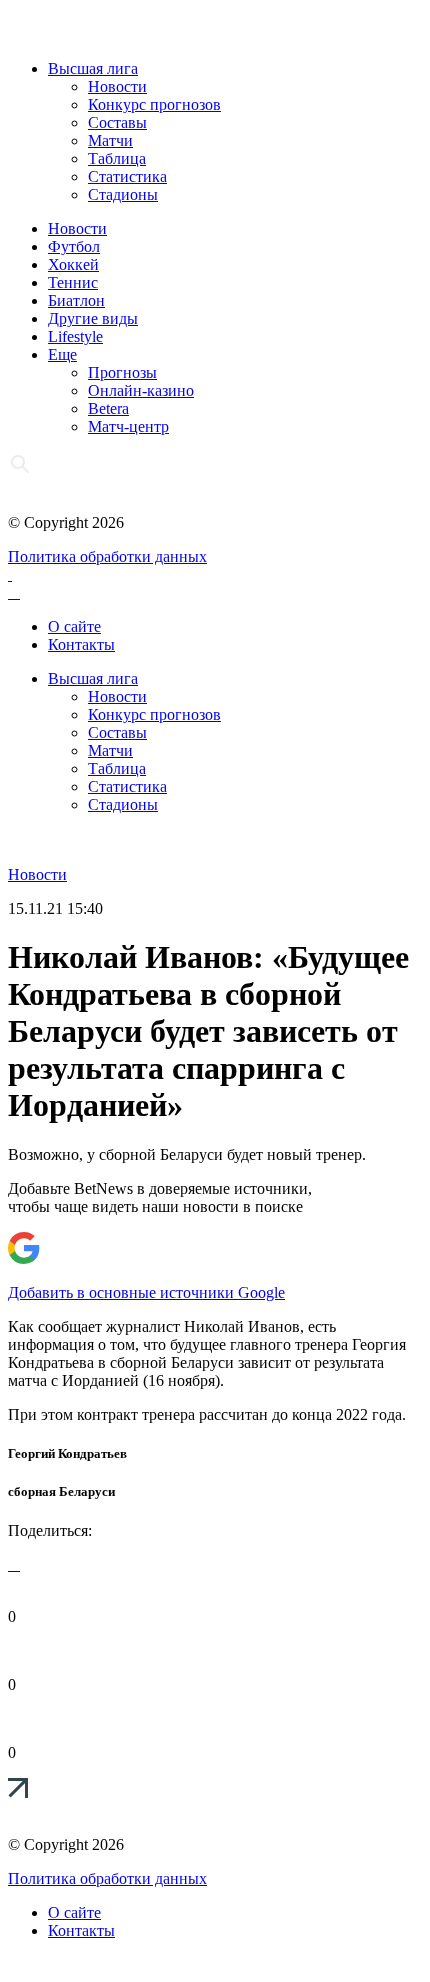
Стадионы (123, 194)
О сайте (74, 626)
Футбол (74, 246)
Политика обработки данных (107, 556)
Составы (117, 122)
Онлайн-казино (141, 390)
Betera (108, 408)
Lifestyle (75, 336)
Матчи (110, 140)
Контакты (81, 644)
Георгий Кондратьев (67, 1453)
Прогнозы (122, 372)
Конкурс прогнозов (154, 104)
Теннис (73, 282)
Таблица (117, 158)
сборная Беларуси (61, 1491)
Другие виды (93, 318)
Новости (117, 86)
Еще (62, 354)
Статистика (127, 176)
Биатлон (76, 300)
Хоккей (73, 264)
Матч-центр (128, 426)
